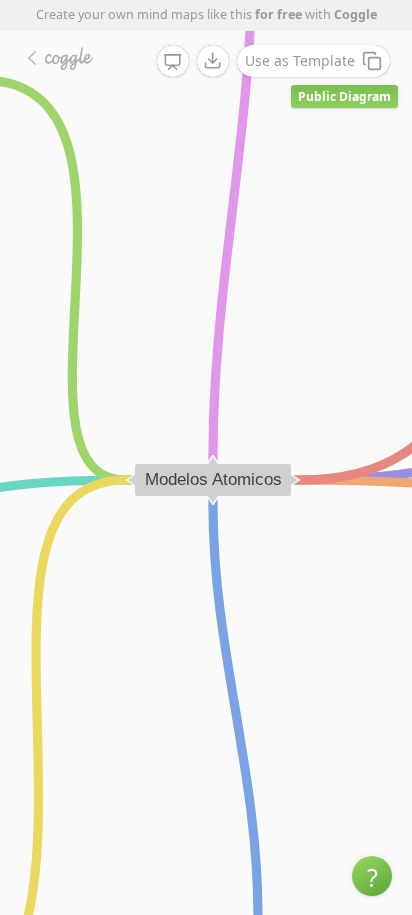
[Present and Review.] (173, 62)
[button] (372, 876)
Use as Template (300, 60)
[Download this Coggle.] (213, 61)
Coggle (355, 14)
